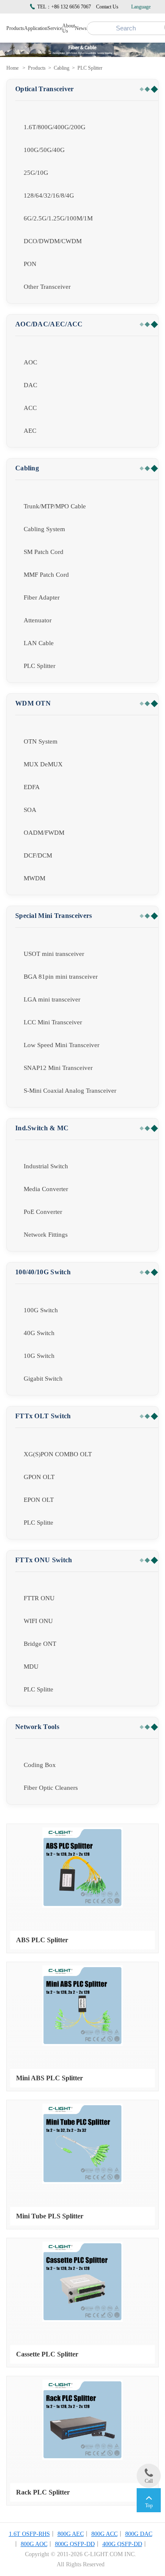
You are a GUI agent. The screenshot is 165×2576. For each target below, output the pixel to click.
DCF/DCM (38, 855)
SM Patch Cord (44, 552)
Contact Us (107, 7)
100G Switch (41, 1310)
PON (30, 264)
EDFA (32, 787)
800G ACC (104, 2534)
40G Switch (39, 1333)
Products (15, 28)
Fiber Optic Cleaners (51, 1788)
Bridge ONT (40, 1644)
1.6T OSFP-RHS (29, 2534)
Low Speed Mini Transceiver (62, 1045)
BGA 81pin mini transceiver (61, 977)
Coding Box (40, 1765)
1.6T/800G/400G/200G (55, 127)
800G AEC (71, 2534)
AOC (30, 362)
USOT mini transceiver (54, 954)
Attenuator (38, 620)
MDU (31, 1667)
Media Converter (46, 1189)
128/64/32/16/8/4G (49, 195)
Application (36, 28)
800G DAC (139, 2534)
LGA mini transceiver (52, 999)
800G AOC (34, 2544)
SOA (30, 810)
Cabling (62, 68)
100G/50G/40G (44, 150)
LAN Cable (39, 643)
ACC (30, 408)
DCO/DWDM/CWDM (53, 241)
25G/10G (36, 173)
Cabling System (44, 529)
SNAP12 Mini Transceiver (58, 1068)
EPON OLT (39, 1500)
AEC (30, 431)
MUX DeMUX (43, 764)
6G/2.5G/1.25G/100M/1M (58, 218)
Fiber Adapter (42, 597)
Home (12, 68)
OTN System (41, 741)
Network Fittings (46, 1235)
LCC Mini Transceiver (53, 1022)
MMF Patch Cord (46, 575)
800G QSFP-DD (75, 2544)
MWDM (34, 878)
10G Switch (39, 1356)
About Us (69, 28)
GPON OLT (39, 1477)
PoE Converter (43, 1212)
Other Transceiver (47, 287)
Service (55, 28)
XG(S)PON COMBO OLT (58, 1454)
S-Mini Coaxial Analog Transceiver (70, 1091)
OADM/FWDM (44, 833)
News (81, 28)
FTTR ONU (39, 1598)
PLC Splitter (90, 68)
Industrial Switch (46, 1166)
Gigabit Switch (43, 1379)
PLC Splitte (38, 1523)
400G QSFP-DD (122, 2544)
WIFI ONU (38, 1621)
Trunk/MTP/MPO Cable (55, 506)
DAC (30, 385)
